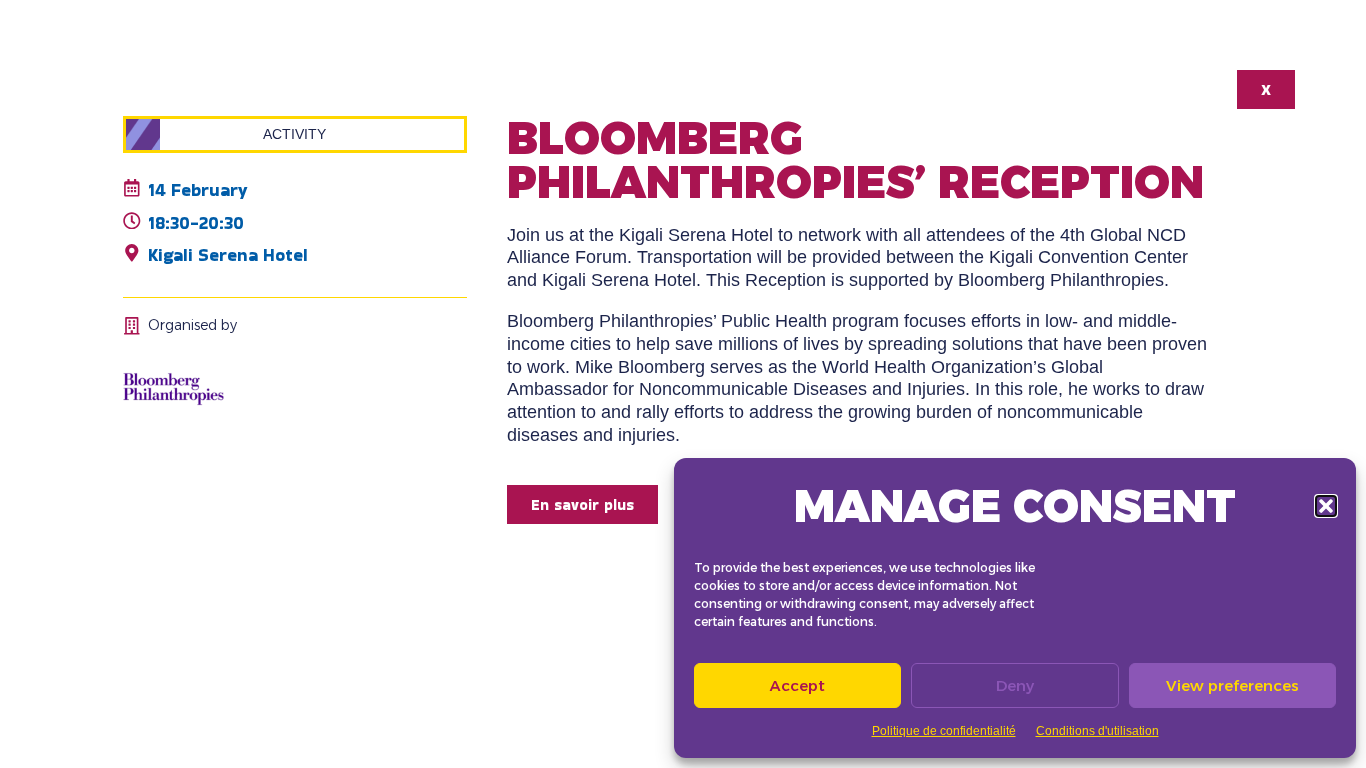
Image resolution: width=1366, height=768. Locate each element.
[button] (1326, 506)
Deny (1015, 685)
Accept (797, 685)
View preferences (1232, 685)
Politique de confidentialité (944, 731)
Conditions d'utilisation (1097, 731)
